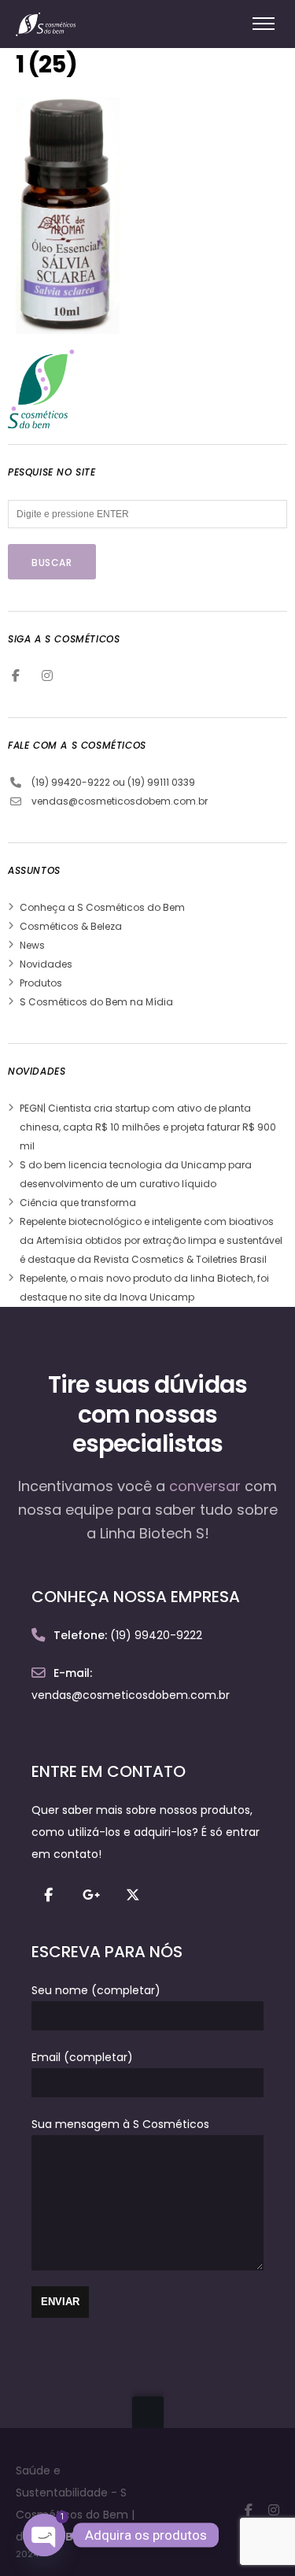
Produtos (41, 983)
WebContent (89, 2537)
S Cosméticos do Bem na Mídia (96, 1002)
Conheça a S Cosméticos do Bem (102, 907)
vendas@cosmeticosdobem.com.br (120, 801)
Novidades (46, 964)
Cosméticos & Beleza (71, 926)
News (32, 945)
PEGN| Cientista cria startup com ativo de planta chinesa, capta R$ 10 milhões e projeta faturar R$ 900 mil (148, 1127)
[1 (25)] (68, 323)
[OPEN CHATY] (44, 2535)
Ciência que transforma (78, 1203)
